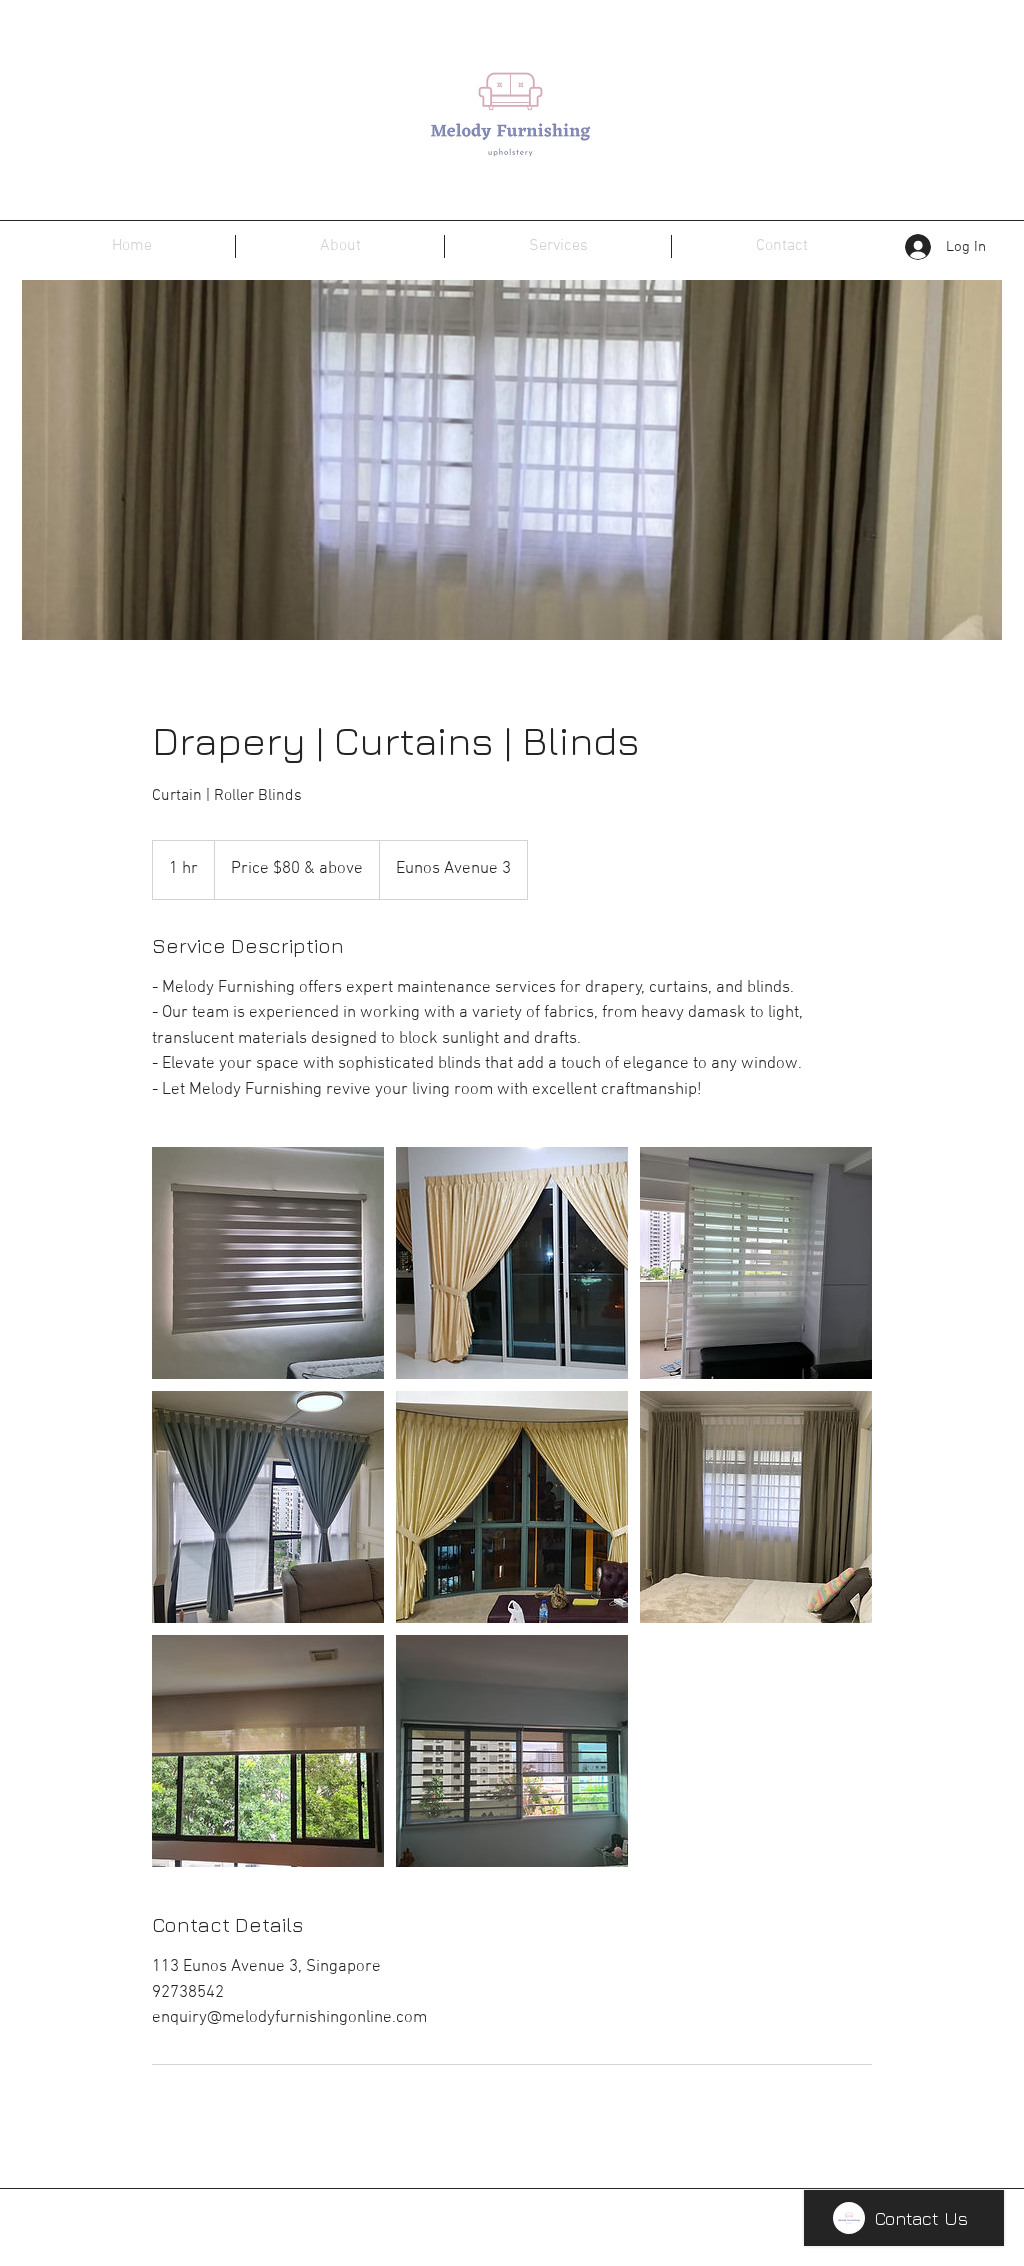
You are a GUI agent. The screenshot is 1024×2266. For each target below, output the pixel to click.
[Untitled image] (268, 1263)
